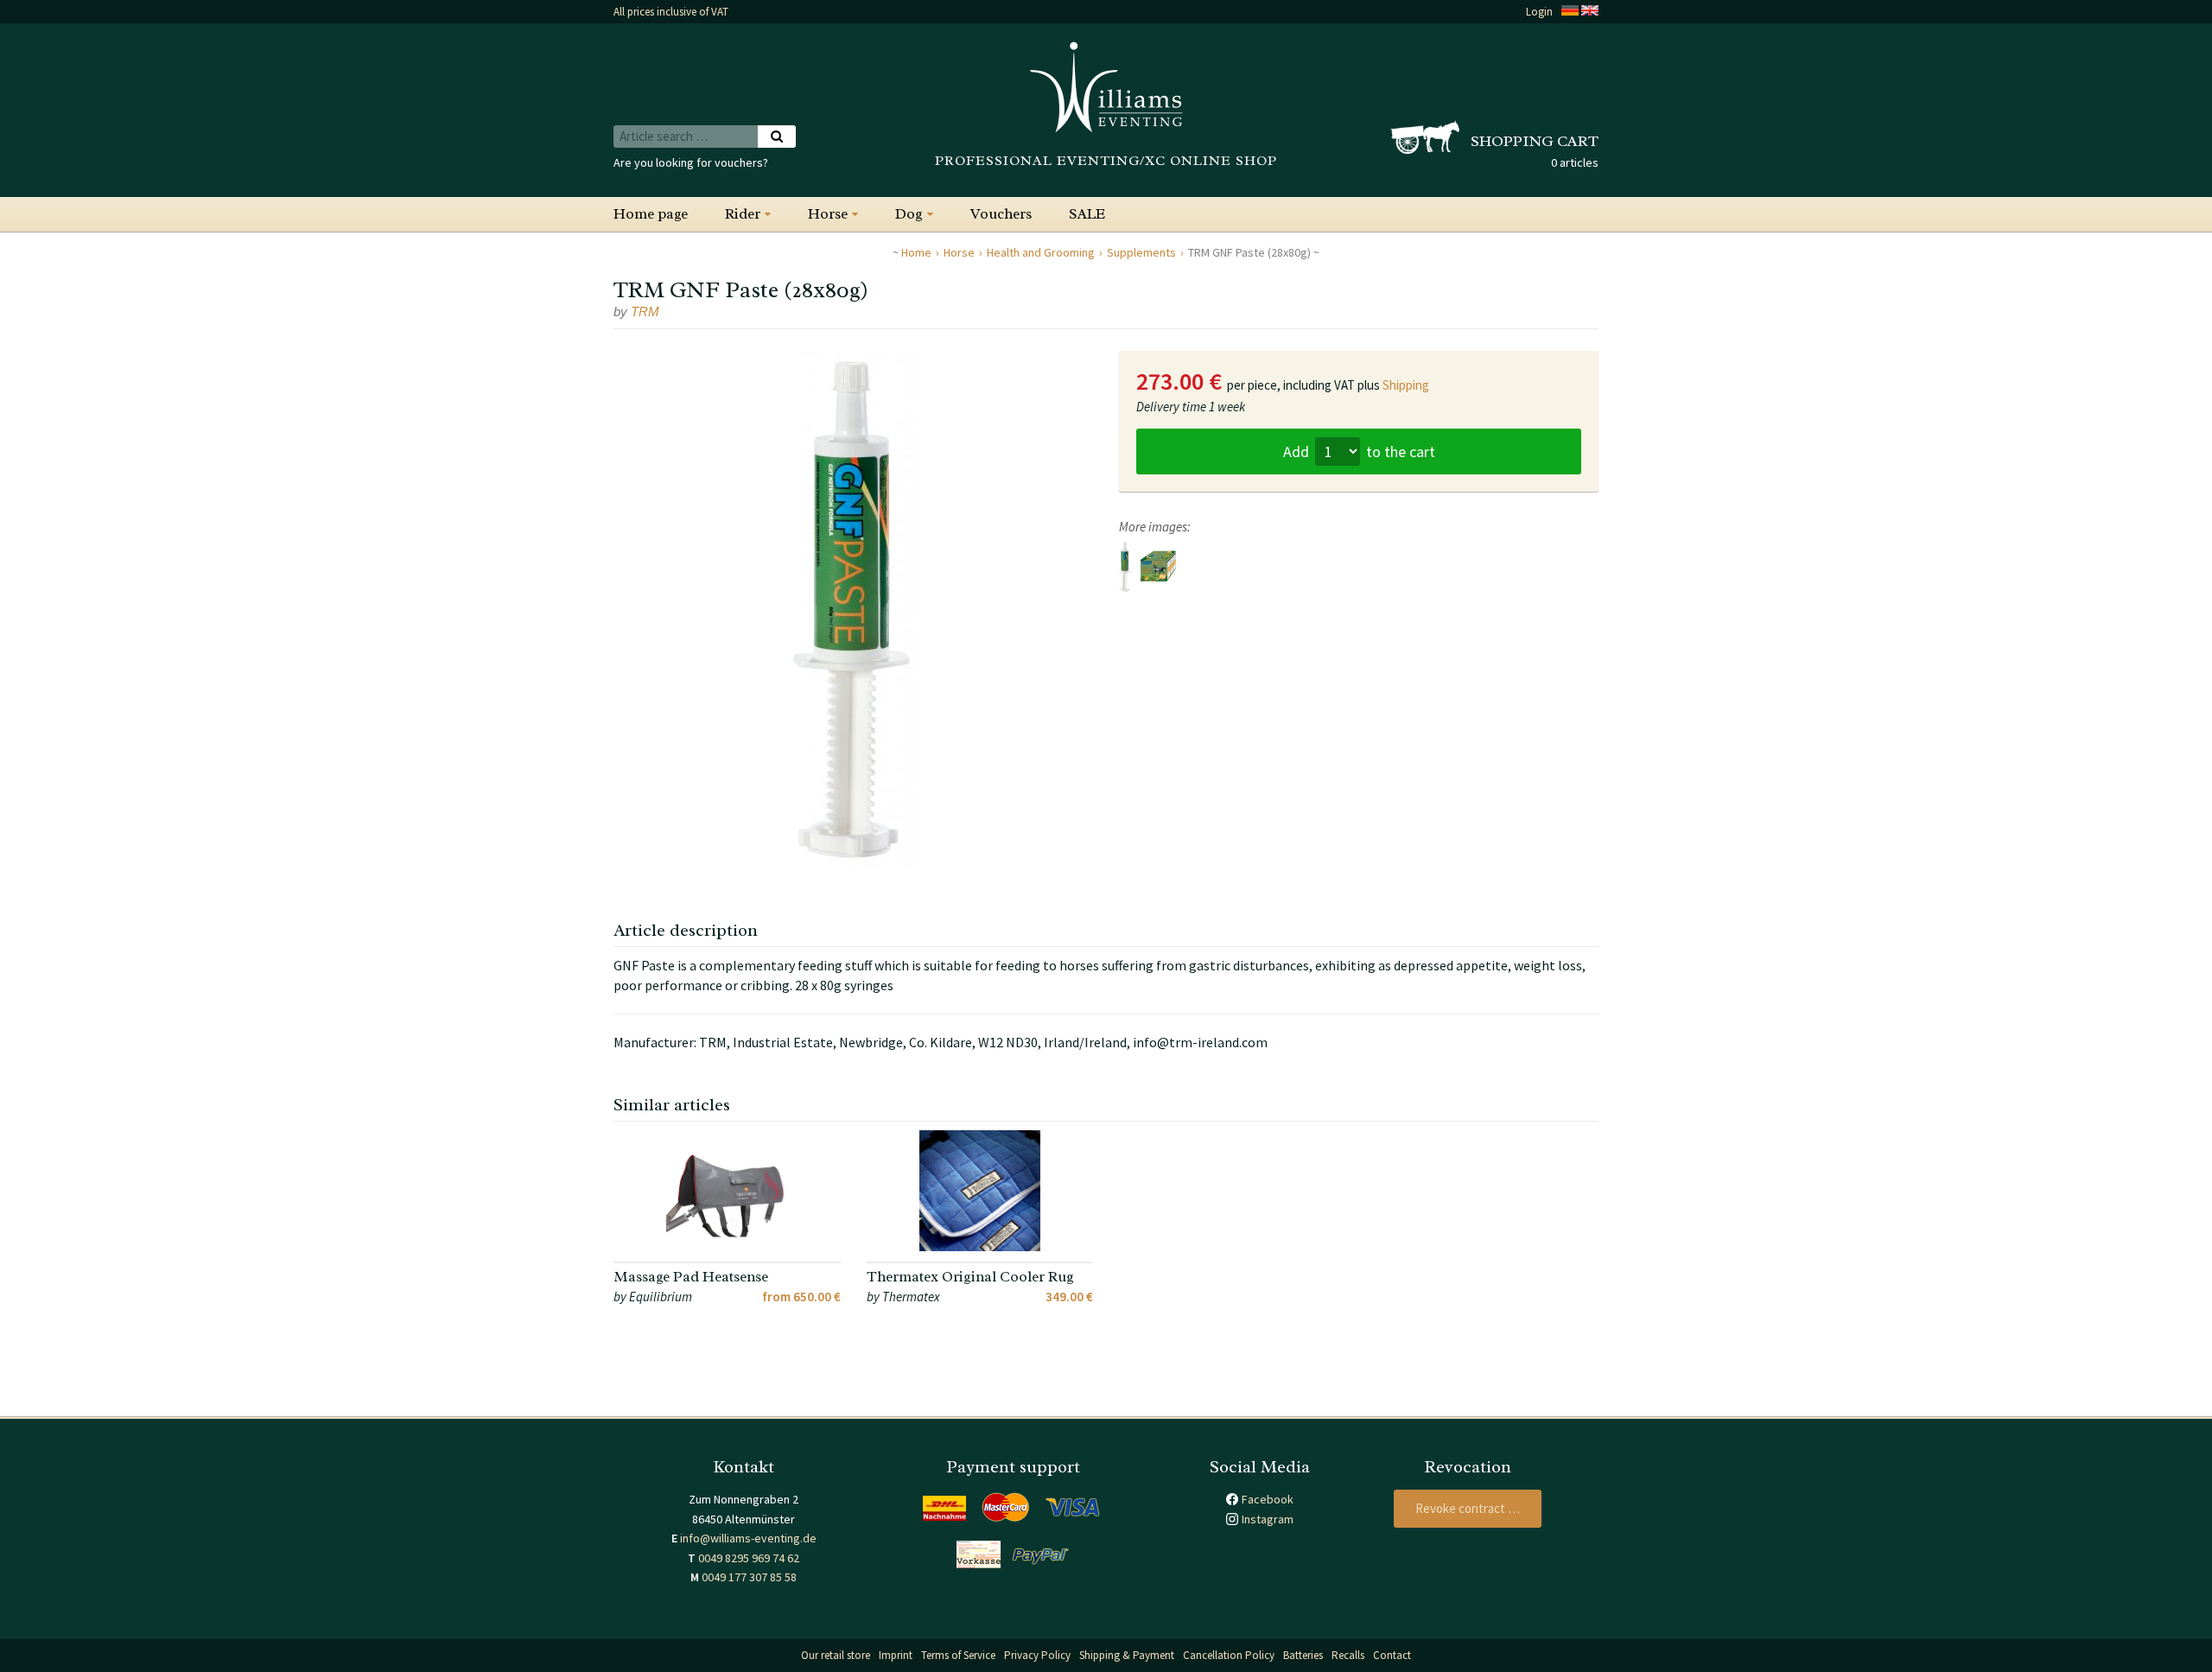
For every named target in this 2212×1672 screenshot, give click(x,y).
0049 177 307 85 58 (749, 1577)
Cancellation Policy (1229, 1655)
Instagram (1268, 1519)
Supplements (1141, 252)
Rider (743, 214)
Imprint (896, 1655)
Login (1539, 12)
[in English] (1590, 12)
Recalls (1348, 1655)
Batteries (1303, 1655)
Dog (909, 214)
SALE (1087, 214)
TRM (645, 312)
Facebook (1268, 1499)
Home (916, 252)
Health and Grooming (1041, 252)
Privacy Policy (1037, 1655)
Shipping (1406, 385)
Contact (1392, 1655)
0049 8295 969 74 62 (749, 1558)
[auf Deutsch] (1570, 12)
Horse (828, 214)
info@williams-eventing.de (748, 1538)
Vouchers (1001, 214)
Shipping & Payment (1127, 1655)
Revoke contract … (1468, 1508)
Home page (651, 214)
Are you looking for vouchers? (691, 162)
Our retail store (836, 1655)
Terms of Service (958, 1655)
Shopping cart (1535, 141)
